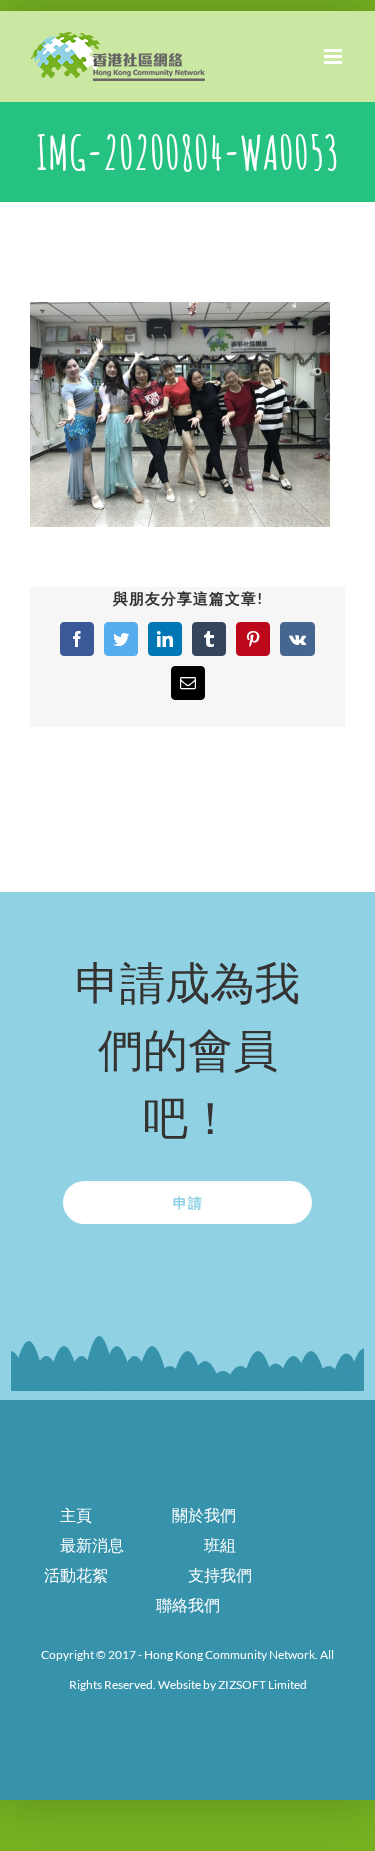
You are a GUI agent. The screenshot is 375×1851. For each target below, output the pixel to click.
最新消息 (92, 1544)
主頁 (76, 1514)
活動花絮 (76, 1574)
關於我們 (204, 1514)
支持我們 (220, 1574)
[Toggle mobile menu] (334, 56)
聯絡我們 (188, 1604)
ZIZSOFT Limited (262, 1684)
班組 (220, 1544)
